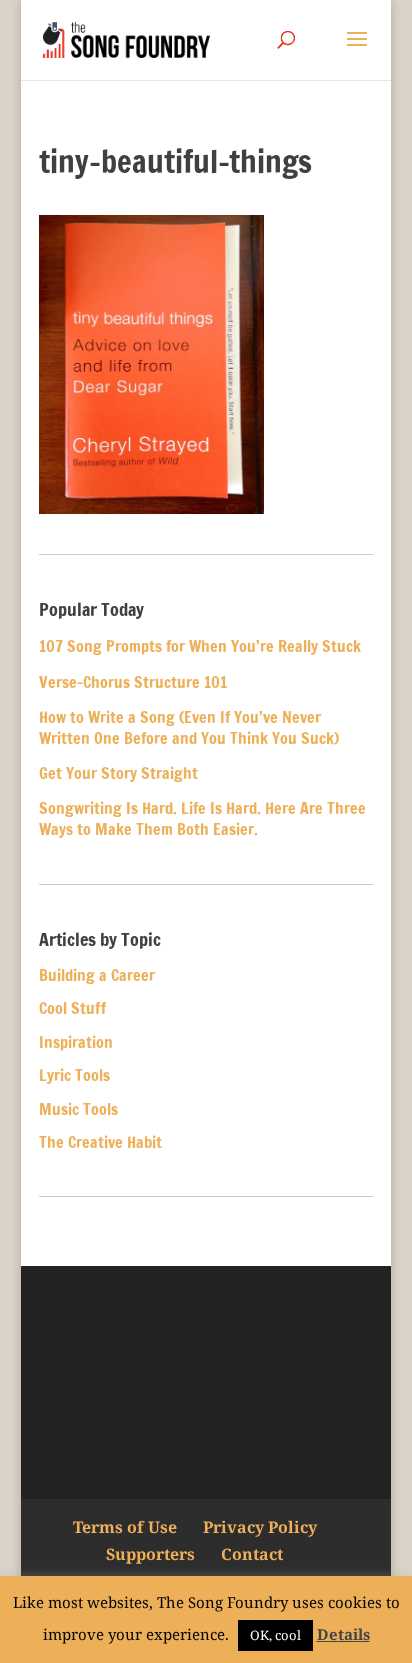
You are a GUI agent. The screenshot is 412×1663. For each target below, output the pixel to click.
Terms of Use (125, 1527)
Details (343, 1634)
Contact (252, 1554)
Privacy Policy (260, 1527)
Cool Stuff (72, 1008)
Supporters (150, 1554)
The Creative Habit (100, 1142)
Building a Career (97, 975)
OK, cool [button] (275, 1635)
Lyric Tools (74, 1075)
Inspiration (76, 1042)
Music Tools (78, 1109)
